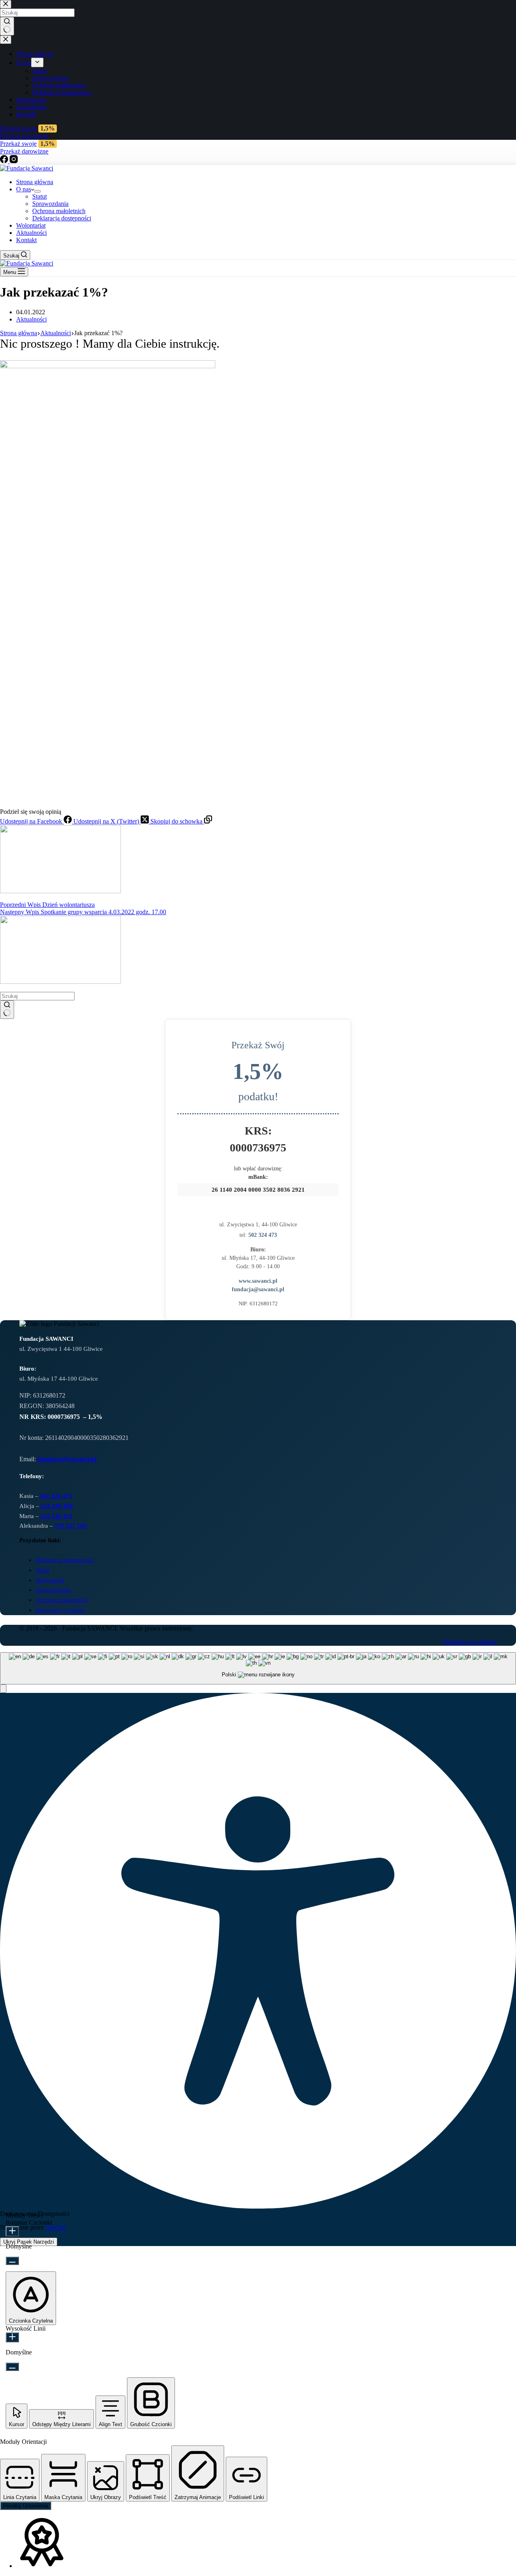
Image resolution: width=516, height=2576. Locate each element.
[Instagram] (14, 161)
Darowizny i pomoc (60, 1610)
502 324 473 (263, 1235)
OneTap (56, 2227)
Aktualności (31, 233)
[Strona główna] (27, 168)
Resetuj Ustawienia (26, 2506)
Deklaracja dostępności (62, 218)
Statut (40, 196)
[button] (3, 1689)
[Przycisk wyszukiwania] (7, 1010)
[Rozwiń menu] (37, 191)
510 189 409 (57, 1506)
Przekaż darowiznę (24, 151)
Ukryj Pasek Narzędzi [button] (29, 2242)
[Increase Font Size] (12, 2231)
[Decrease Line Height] (12, 2367)
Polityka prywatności (470, 1642)
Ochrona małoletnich (59, 211)
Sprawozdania (50, 204)
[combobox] (258, 1669)
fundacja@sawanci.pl (258, 1289)
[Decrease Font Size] (12, 2261)
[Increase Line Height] (12, 2337)
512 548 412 (56, 1516)
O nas (24, 189)
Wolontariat (31, 225)
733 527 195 (71, 1526)
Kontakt (26, 240)
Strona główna (35, 182)
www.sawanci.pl (258, 1281)
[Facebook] (5, 161)
